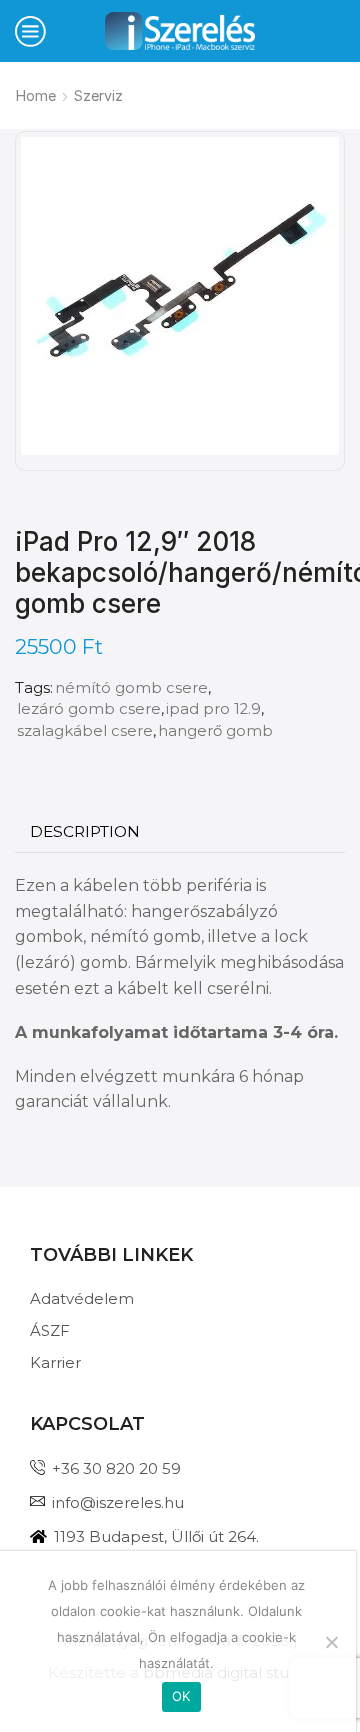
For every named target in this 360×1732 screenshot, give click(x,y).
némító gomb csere (131, 688)
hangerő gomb (215, 731)
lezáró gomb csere (89, 709)
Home (36, 95)
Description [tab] (85, 831)
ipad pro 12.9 (213, 709)
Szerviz (98, 95)
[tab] (85, 832)
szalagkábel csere (85, 731)
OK (181, 1696)
